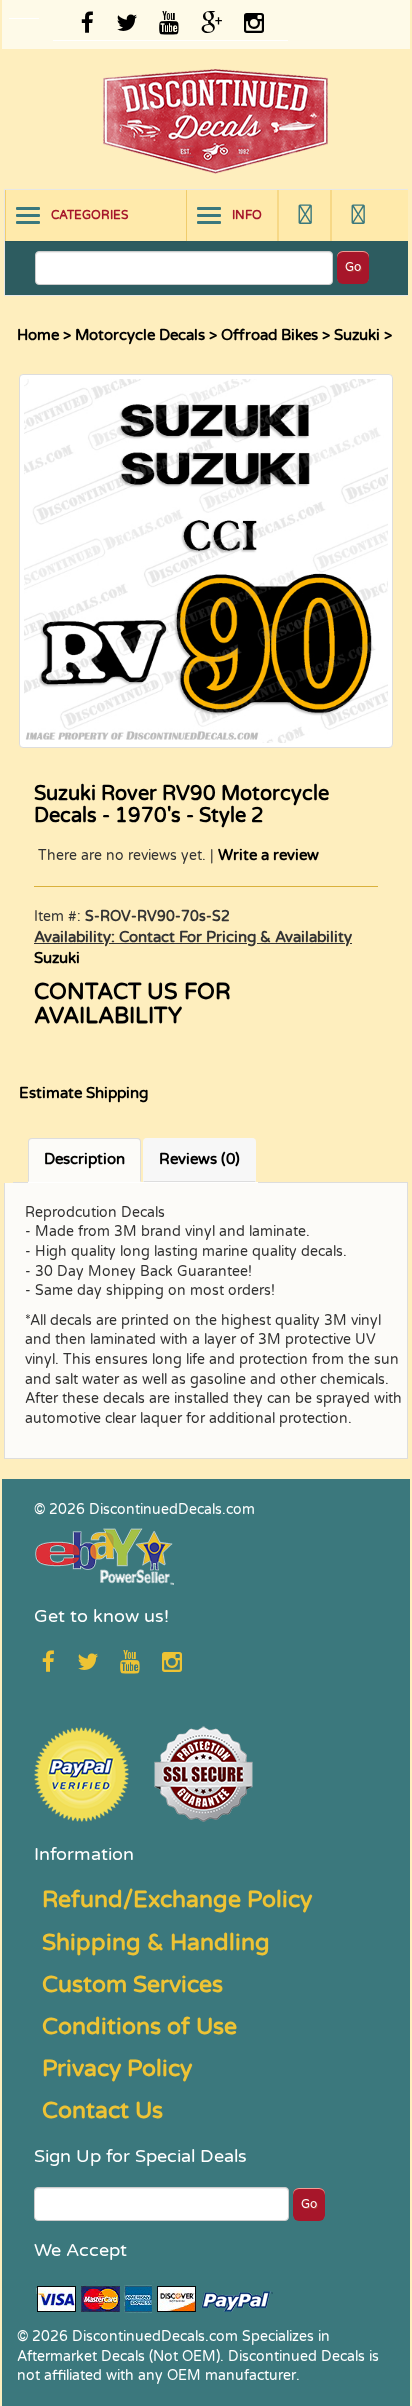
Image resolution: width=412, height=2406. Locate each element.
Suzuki (357, 335)
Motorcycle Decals (140, 335)
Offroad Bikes (269, 335)
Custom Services (132, 1985)
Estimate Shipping (83, 1093)
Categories (89, 215)
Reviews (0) (199, 1159)
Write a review (268, 855)
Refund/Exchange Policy (177, 1900)
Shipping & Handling (156, 1943)
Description (84, 1159)
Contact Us (102, 2111)
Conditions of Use (139, 2027)
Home (38, 335)
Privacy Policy (117, 2069)
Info (247, 215)
